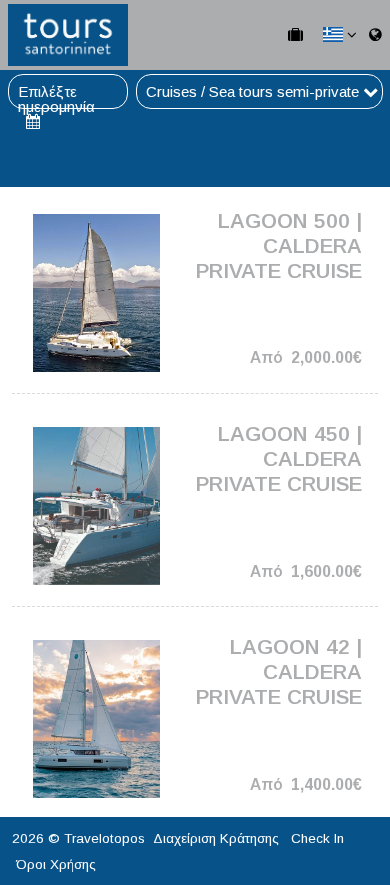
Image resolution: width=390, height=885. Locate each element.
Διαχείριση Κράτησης (216, 838)
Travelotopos (104, 838)
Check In (317, 838)
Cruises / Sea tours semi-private (254, 91)
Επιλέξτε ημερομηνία (56, 91)
